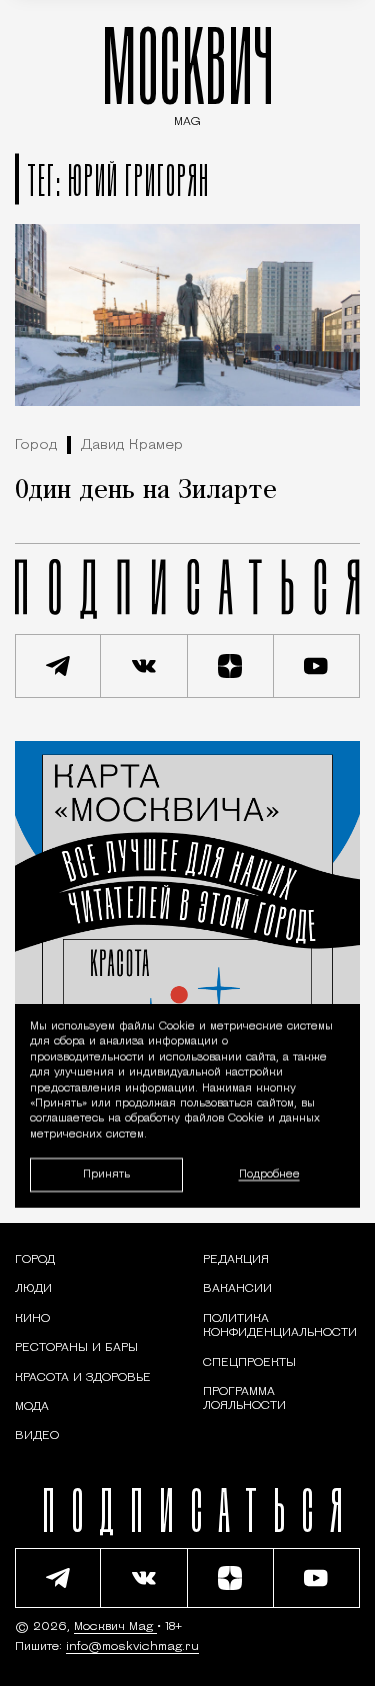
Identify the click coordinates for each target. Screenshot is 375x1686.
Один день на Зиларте (146, 491)
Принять (106, 1173)
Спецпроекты (249, 1363)
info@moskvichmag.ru (132, 1647)
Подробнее (269, 1174)
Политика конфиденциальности (280, 1326)
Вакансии (237, 1289)
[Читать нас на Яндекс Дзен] (231, 666)
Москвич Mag (115, 1627)
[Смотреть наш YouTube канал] (317, 666)
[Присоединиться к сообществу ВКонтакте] (144, 666)
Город (36, 445)
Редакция (236, 1260)
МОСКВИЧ (188, 71)
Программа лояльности (244, 1399)
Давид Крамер (132, 445)
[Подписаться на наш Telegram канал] (58, 666)
